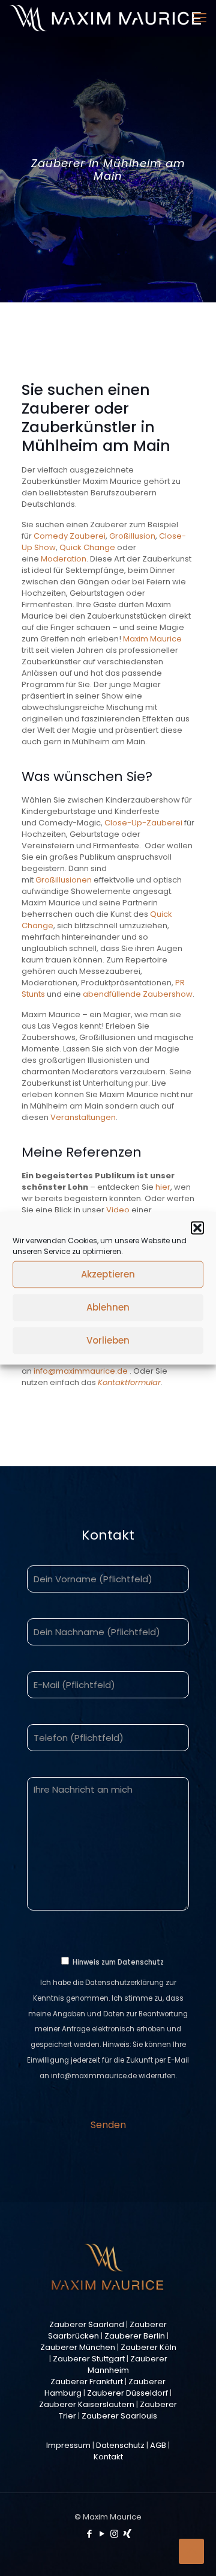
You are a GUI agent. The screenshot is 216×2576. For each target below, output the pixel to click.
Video (118, 1210)
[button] (197, 1228)
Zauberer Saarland (87, 2324)
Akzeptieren (108, 1274)
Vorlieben (108, 1340)
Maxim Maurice (152, 639)
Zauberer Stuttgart (89, 2359)
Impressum (68, 2445)
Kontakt (108, 2457)
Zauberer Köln (148, 2347)
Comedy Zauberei (70, 536)
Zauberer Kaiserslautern (87, 2404)
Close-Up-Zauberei (144, 823)
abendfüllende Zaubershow (138, 994)
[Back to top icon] (191, 2551)
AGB (158, 2445)
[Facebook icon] (89, 2534)
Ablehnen (108, 1307)
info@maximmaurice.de (81, 1371)
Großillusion (132, 536)
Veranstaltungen (83, 1117)
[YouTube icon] (102, 2534)
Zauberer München (78, 2347)
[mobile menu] (200, 18)
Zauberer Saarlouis (119, 2416)
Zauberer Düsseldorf (127, 2393)
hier (163, 1187)
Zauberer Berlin (135, 2336)
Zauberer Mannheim (127, 2364)
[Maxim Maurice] (105, 18)
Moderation (64, 559)
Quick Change (87, 547)
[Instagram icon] (114, 2534)
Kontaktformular (129, 1382)
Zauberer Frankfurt (87, 2382)
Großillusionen (64, 880)
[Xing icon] (127, 2534)
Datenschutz (120, 2445)
